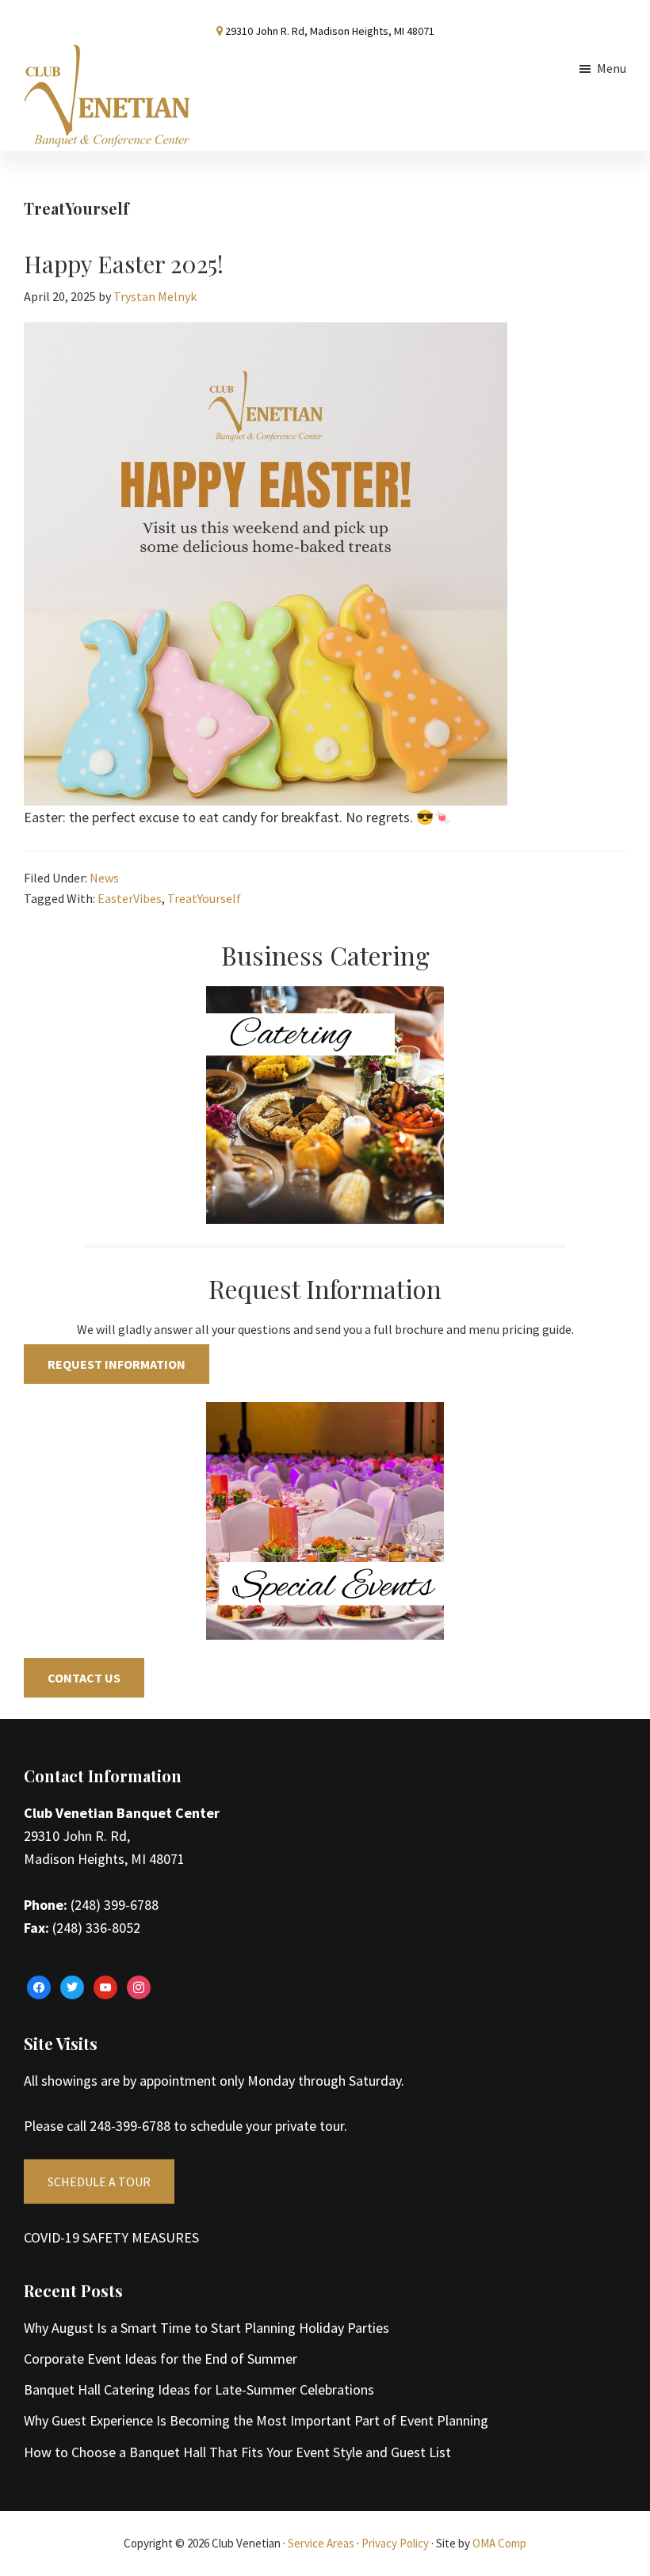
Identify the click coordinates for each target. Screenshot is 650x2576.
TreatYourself (204, 898)
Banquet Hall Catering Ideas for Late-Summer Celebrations (199, 2389)
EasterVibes (130, 898)
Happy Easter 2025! (124, 264)
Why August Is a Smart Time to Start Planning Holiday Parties (206, 2328)
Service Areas (321, 2543)
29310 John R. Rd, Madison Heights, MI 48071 (330, 31)
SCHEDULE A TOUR (99, 2182)
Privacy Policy (395, 2543)
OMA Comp (499, 2543)
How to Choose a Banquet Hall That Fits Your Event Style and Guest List (237, 2452)
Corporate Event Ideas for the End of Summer (161, 2359)
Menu (612, 68)
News (104, 878)
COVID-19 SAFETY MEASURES (111, 2237)
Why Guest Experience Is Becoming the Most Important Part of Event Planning (256, 2420)
